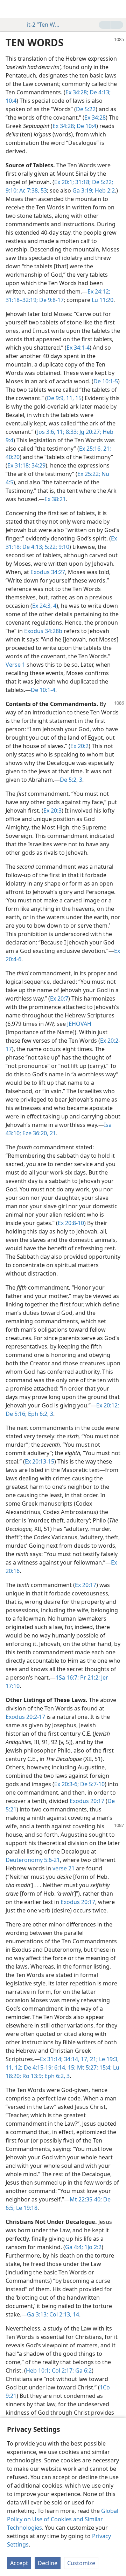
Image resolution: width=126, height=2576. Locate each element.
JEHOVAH (79, 1024)
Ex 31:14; (51, 2059)
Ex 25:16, (90, 449)
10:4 (11, 101)
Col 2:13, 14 (64, 2314)
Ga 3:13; (37, 2314)
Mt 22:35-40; (86, 2199)
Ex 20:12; (108, 1405)
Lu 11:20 (103, 300)
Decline (48, 2563)
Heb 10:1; (38, 2370)
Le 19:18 (26, 2208)
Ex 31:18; (19, 465)
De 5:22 (86, 109)
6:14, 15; (64, 2067)
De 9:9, (56, 398)
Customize (81, 2563)
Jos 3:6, (46, 432)
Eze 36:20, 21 (38, 1133)
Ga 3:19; (83, 190)
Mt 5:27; (87, 2067)
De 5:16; (16, 1414)
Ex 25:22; (89, 474)
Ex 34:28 (95, 117)
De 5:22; (102, 182)
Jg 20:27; (90, 432)
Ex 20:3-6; (66, 1784)
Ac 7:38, (29, 190)
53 (43, 190)
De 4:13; (99, 92)
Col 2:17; (62, 2370)
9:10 (63, 547)
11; (60, 432)
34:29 (38, 465)
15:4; (105, 2067)
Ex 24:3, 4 (44, 606)
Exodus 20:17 (87, 1801)
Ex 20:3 (52, 811)
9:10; (12, 190)
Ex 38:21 (55, 499)
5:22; (50, 547)
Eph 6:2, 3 (40, 1414)
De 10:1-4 (43, 690)
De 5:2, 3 (71, 780)
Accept (19, 2563)
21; (106, 449)
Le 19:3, (108, 2059)
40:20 (13, 457)
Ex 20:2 (79, 746)
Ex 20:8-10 (71, 1223)
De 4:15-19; (38, 2067)
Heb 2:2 (104, 190)
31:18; (82, 182)
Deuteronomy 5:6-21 (33, 1860)
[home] (10, 9)
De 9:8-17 (51, 300)
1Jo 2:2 (92, 2247)
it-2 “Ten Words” (45, 25)
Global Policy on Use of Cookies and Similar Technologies (63, 2519)
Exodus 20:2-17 (25, 1717)
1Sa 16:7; (67, 1677)
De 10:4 (86, 126)
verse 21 (64, 1868)
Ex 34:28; (77, 92)
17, (84, 2059)
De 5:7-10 (92, 1784)
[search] (117, 9)
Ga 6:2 (83, 2370)
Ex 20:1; (64, 182)
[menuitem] (10, 9)
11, (69, 398)
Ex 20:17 (86, 1585)
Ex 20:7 (59, 998)
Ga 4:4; (74, 2247)
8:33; (71, 432)
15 (78, 398)
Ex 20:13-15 (40, 1461)
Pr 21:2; (89, 1677)
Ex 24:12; (99, 291)
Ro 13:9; (32, 2076)
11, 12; (14, 2067)
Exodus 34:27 (48, 572)
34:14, (71, 2059)
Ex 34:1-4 (78, 348)
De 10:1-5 (106, 381)
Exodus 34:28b (43, 631)
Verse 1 (15, 665)
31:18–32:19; (22, 300)
